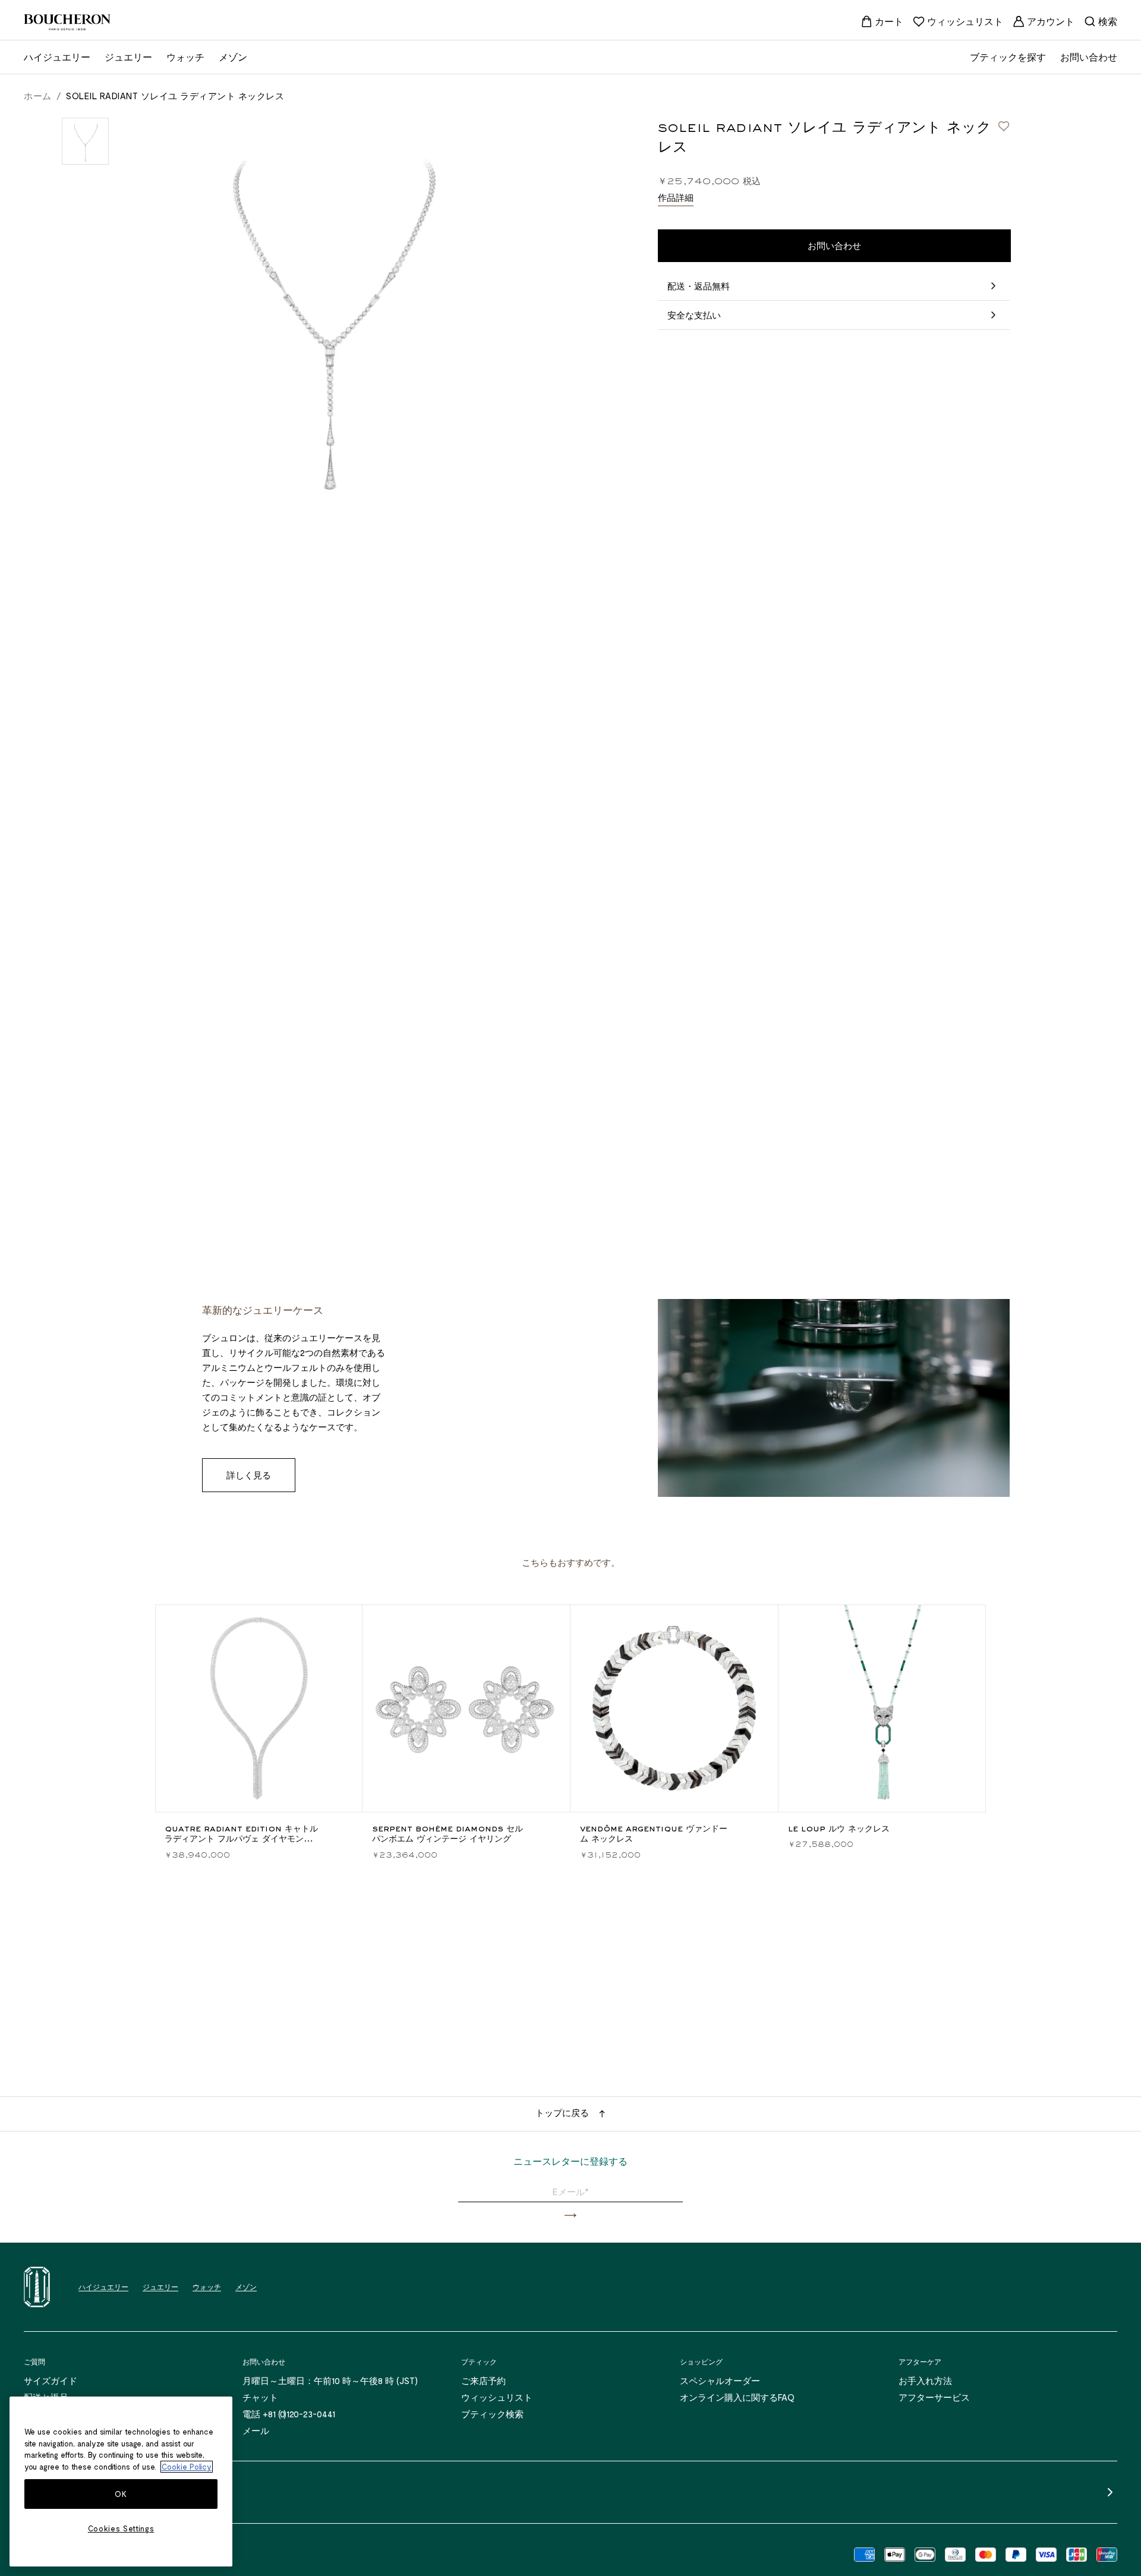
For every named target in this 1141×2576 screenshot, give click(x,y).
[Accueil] (37, 2287)
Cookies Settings (121, 2528)
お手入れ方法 (925, 2380)
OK (121, 2494)
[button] (570, 2216)
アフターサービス (934, 2397)
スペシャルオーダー (720, 2380)
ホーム (38, 96)
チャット (260, 2397)
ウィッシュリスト (497, 2397)
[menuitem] (882, 21)
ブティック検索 (492, 2414)
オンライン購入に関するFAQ (737, 2397)
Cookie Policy (187, 2467)
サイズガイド (51, 2380)
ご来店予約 (483, 2380)
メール (256, 2430)
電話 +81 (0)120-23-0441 (289, 2414)
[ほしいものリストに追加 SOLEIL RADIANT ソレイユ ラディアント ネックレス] (1004, 126)
